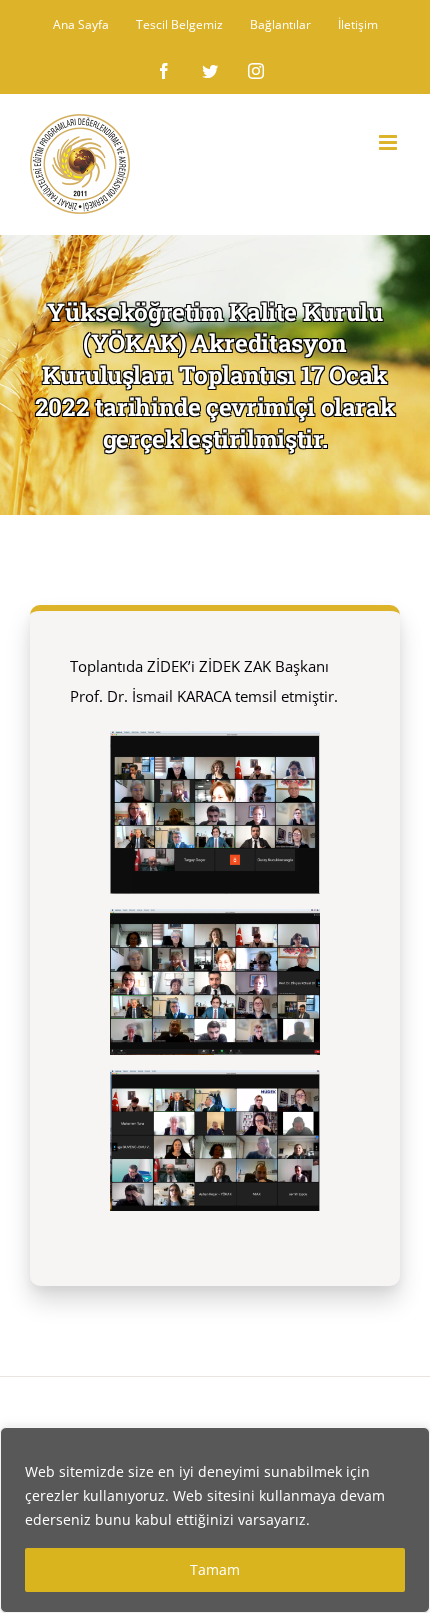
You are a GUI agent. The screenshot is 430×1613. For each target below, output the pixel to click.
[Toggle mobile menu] (389, 142)
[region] (215, 1520)
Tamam (215, 1569)
